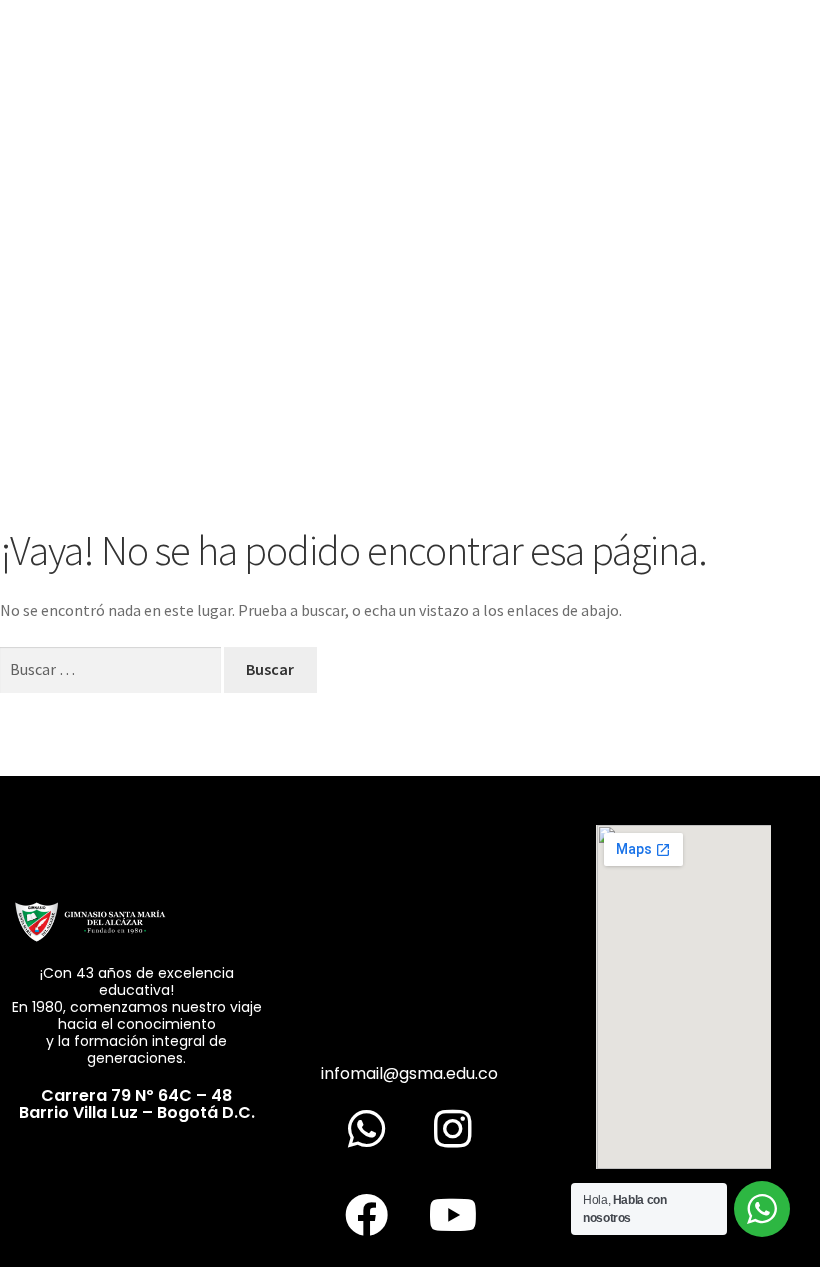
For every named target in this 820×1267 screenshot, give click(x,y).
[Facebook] (367, 1214)
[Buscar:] (112, 669)
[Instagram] (453, 1128)
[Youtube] (453, 1214)
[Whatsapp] (367, 1128)
